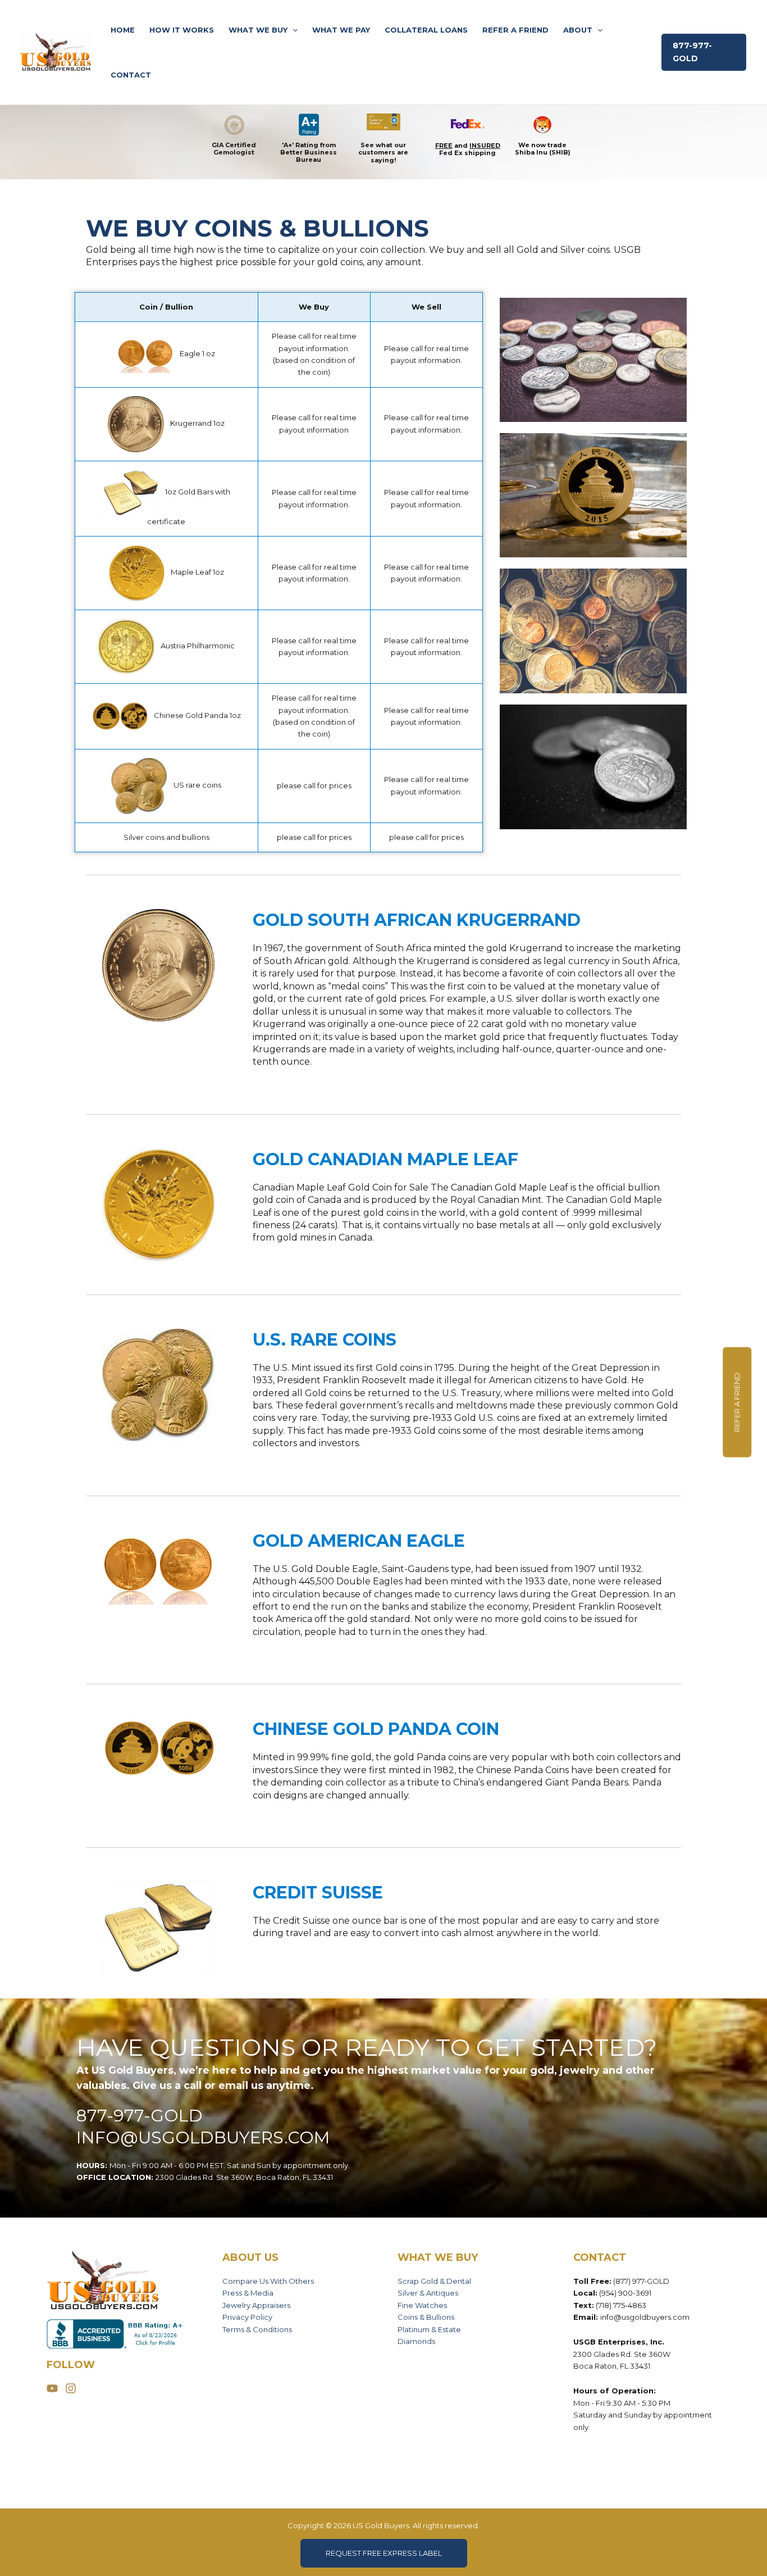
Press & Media (248, 2293)
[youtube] (55, 2388)
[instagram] (72, 2388)
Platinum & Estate (429, 2329)
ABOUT (578, 30)
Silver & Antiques (428, 2293)
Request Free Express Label (384, 2553)
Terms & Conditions (257, 2329)
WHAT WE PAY (341, 30)
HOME (123, 30)
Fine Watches (422, 2305)
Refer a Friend (737, 1402)
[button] (293, 30)
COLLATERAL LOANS (426, 30)
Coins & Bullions (426, 2317)
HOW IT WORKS (182, 30)
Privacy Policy (247, 2317)
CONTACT (131, 75)
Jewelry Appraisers (256, 2305)
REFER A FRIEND (515, 30)
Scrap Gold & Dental (434, 2281)
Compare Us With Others (268, 2281)
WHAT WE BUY (258, 30)
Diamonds (416, 2341)
